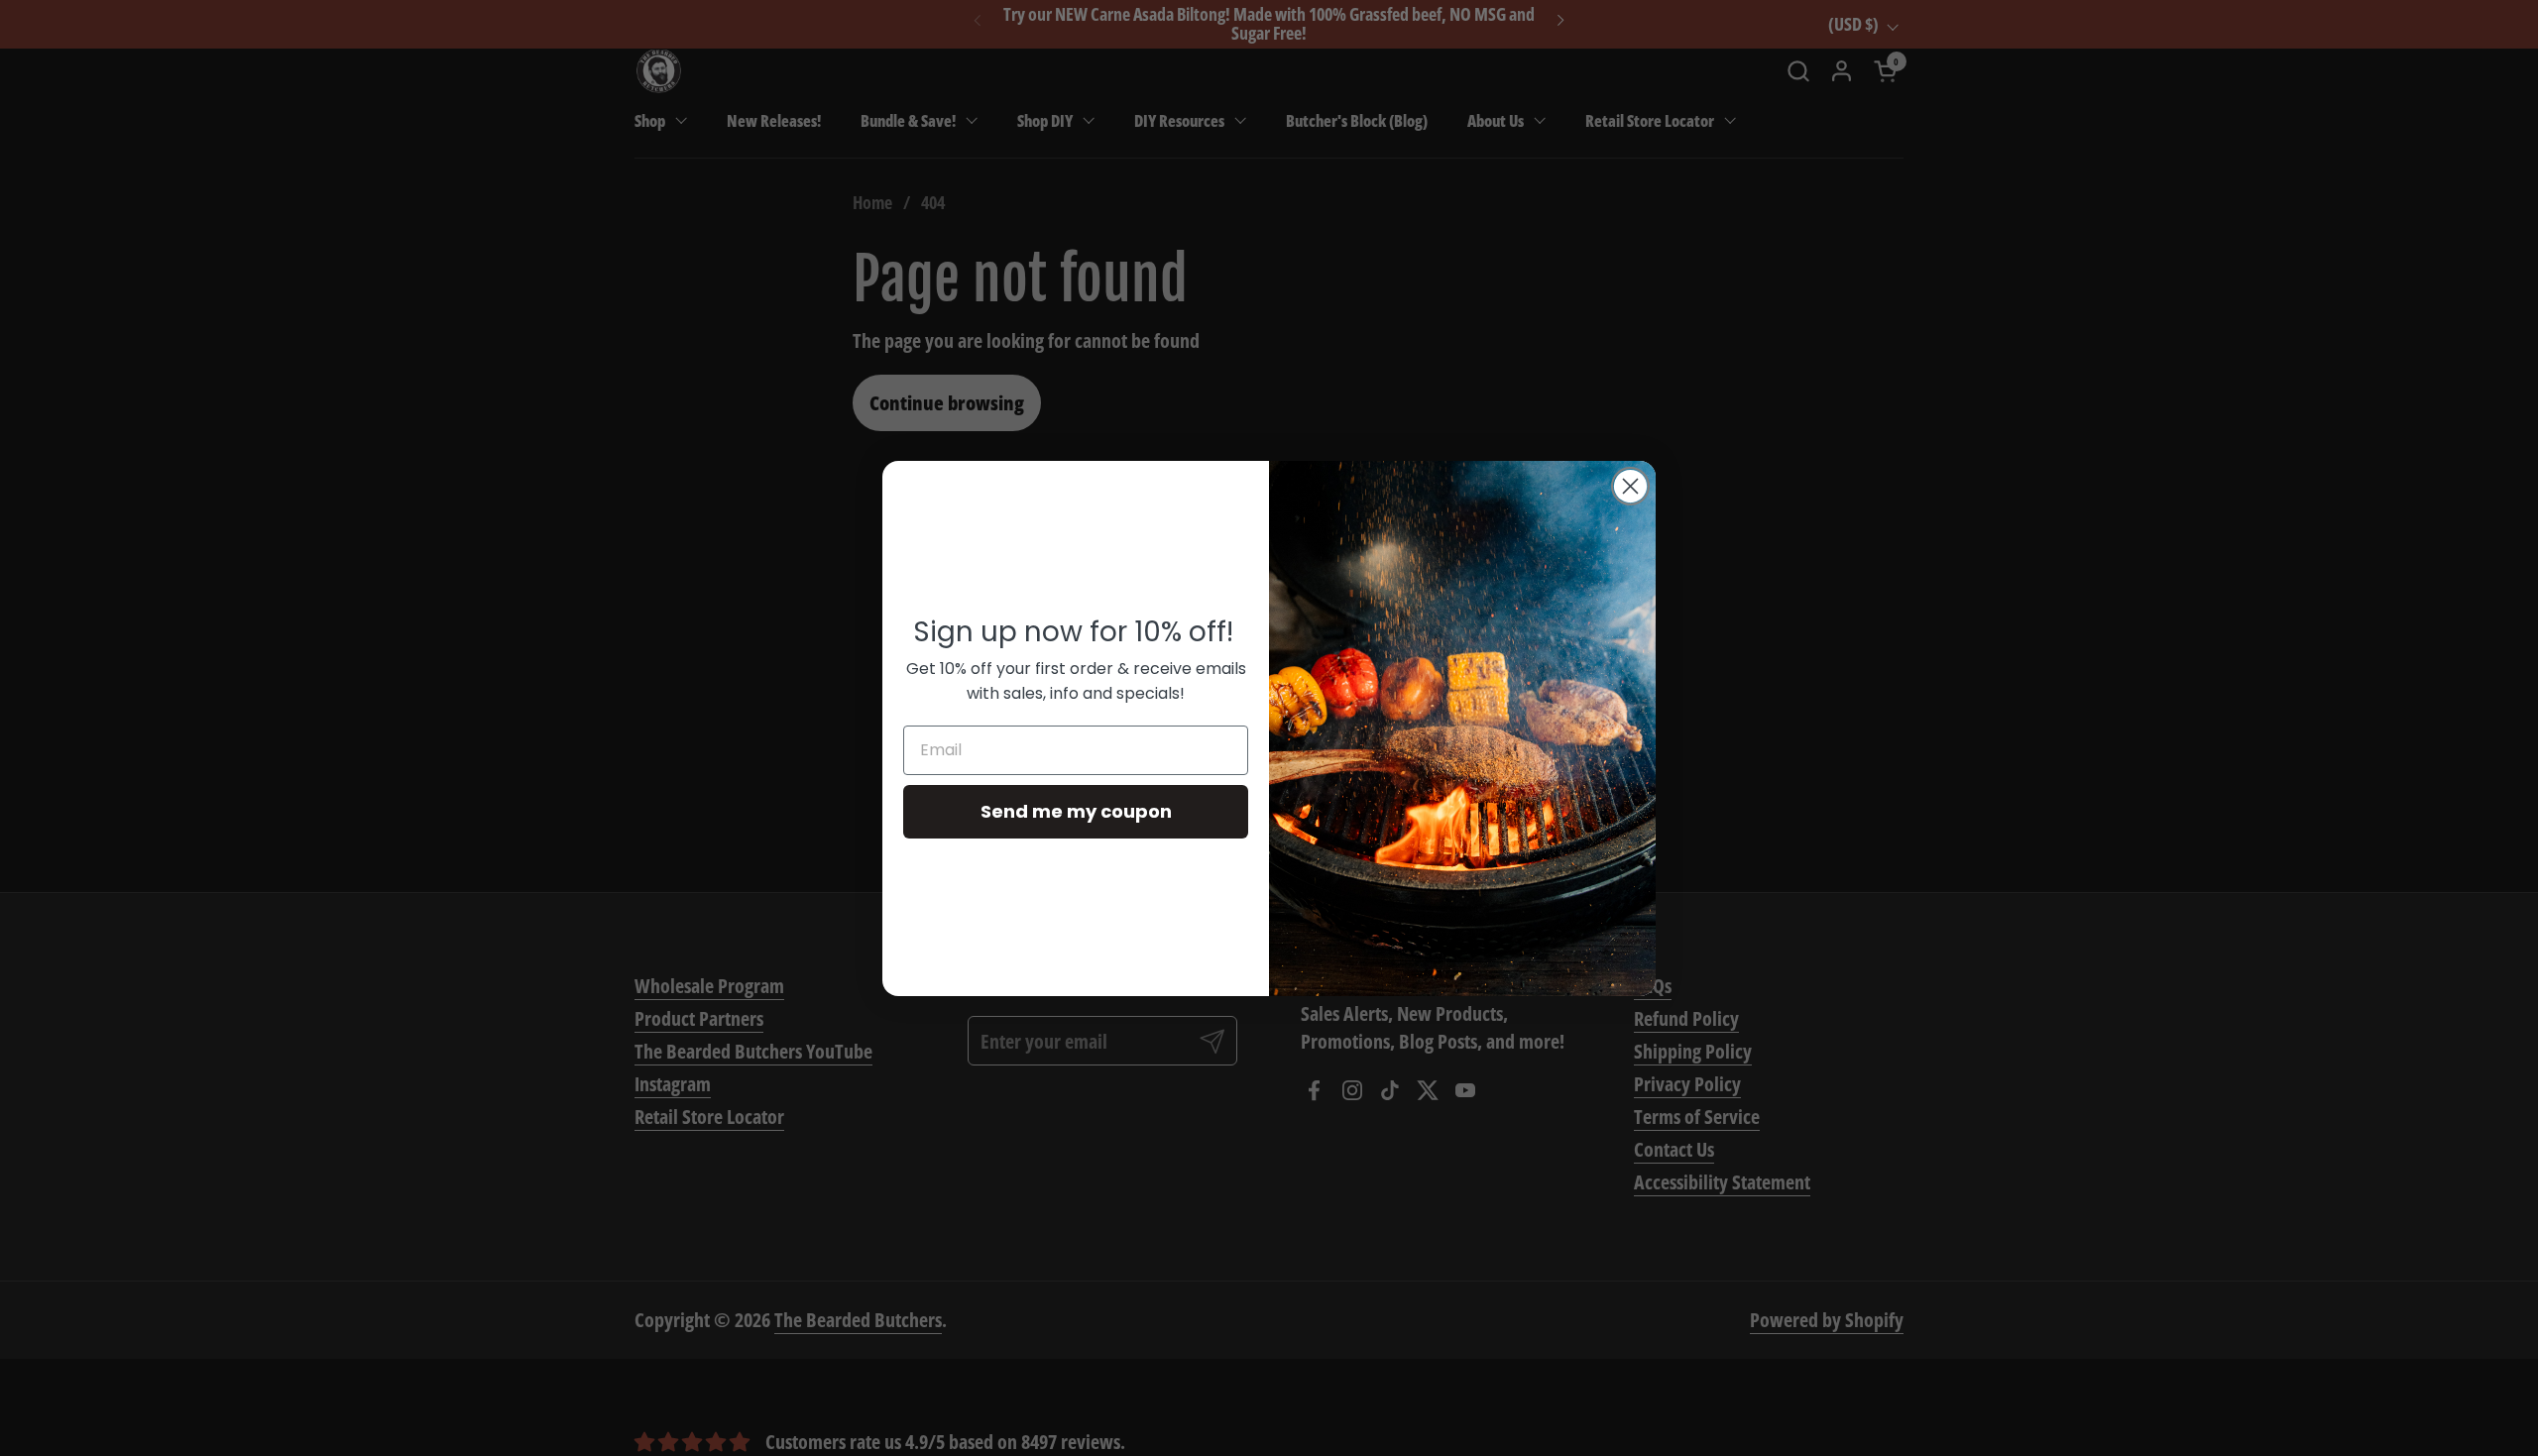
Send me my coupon (1076, 811)
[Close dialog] (1630, 486)
